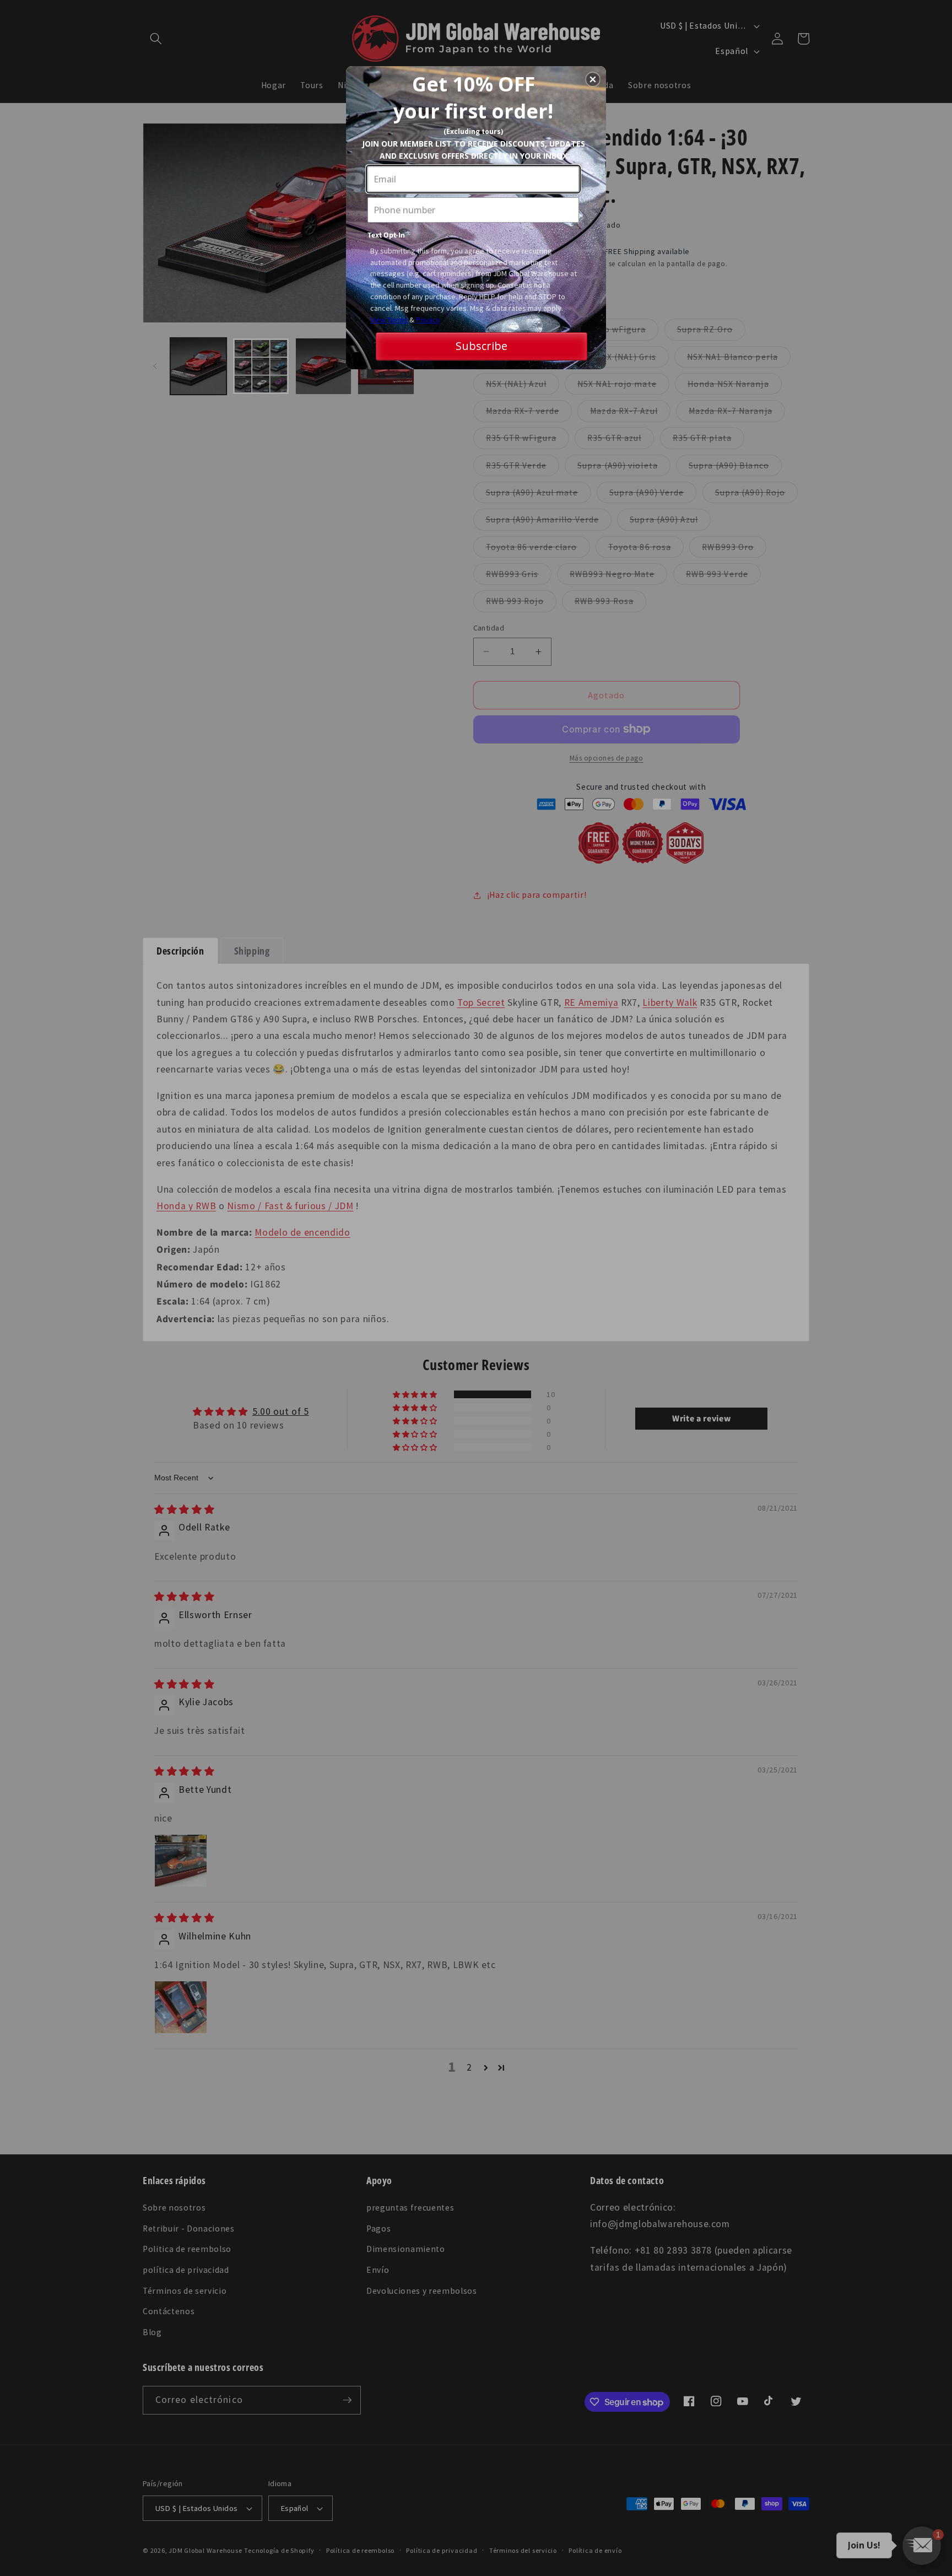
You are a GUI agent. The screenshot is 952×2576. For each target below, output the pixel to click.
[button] (593, 79)
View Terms (389, 320)
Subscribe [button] (482, 346)
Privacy (428, 320)
